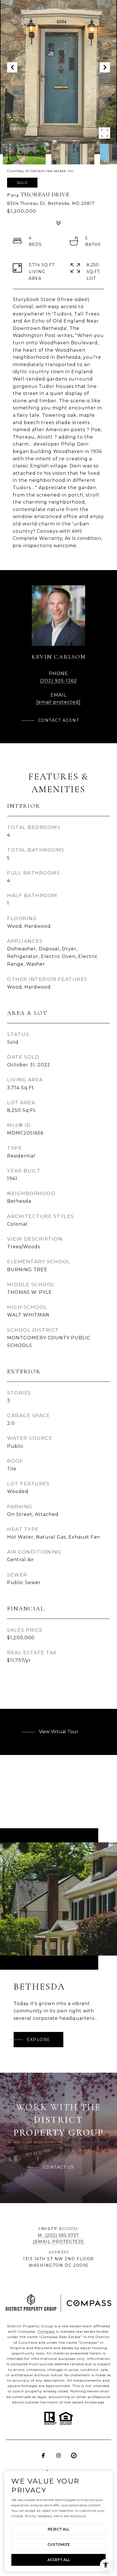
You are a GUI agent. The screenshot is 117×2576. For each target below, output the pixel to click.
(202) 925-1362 (58, 681)
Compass (46, 2331)
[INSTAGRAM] (58, 2455)
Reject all (58, 2529)
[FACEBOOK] (43, 2455)
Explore (38, 2040)
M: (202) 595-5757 (58, 2235)
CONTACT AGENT (59, 720)
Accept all (59, 2560)
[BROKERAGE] (74, 2455)
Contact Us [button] (59, 2167)
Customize (59, 2544)
